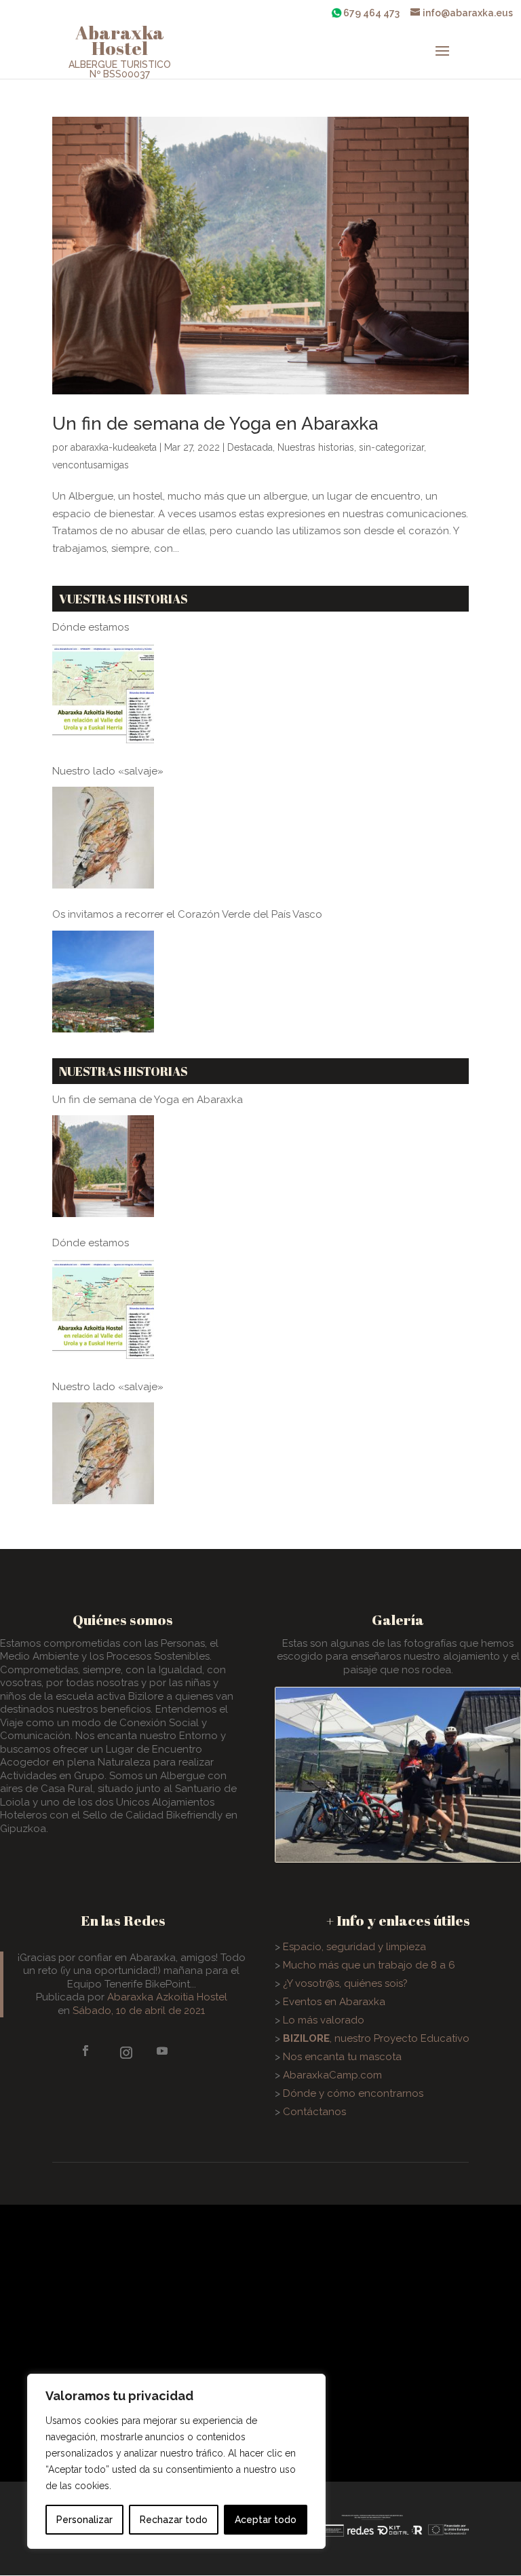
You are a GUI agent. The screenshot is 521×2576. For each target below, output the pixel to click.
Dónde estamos (91, 627)
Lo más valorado (324, 2020)
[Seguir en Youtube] (162, 2050)
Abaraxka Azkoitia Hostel (167, 1997)
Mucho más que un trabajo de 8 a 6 (369, 1965)
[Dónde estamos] (103, 694)
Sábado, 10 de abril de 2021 (139, 2011)
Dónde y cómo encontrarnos (353, 2093)
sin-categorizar (391, 447)
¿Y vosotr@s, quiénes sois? (345, 1983)
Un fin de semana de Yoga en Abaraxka (215, 424)
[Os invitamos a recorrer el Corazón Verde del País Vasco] (103, 982)
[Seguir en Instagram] (123, 2051)
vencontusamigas (91, 465)
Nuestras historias (316, 447)
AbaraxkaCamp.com (332, 2075)
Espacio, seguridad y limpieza (354, 1947)
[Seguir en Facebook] (85, 2051)
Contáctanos (314, 2112)
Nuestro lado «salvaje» (108, 771)
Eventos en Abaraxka (334, 2002)
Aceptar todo (266, 2520)
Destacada (250, 447)
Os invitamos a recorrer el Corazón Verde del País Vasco (187, 914)
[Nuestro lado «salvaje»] (103, 838)
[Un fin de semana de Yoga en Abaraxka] (103, 1166)
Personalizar (84, 2520)
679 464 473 (371, 13)
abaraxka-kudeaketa (114, 447)
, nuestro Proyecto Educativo (376, 2038)
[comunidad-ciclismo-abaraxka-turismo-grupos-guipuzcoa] (398, 1859)
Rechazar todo (174, 2520)
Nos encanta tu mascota (342, 2057)
